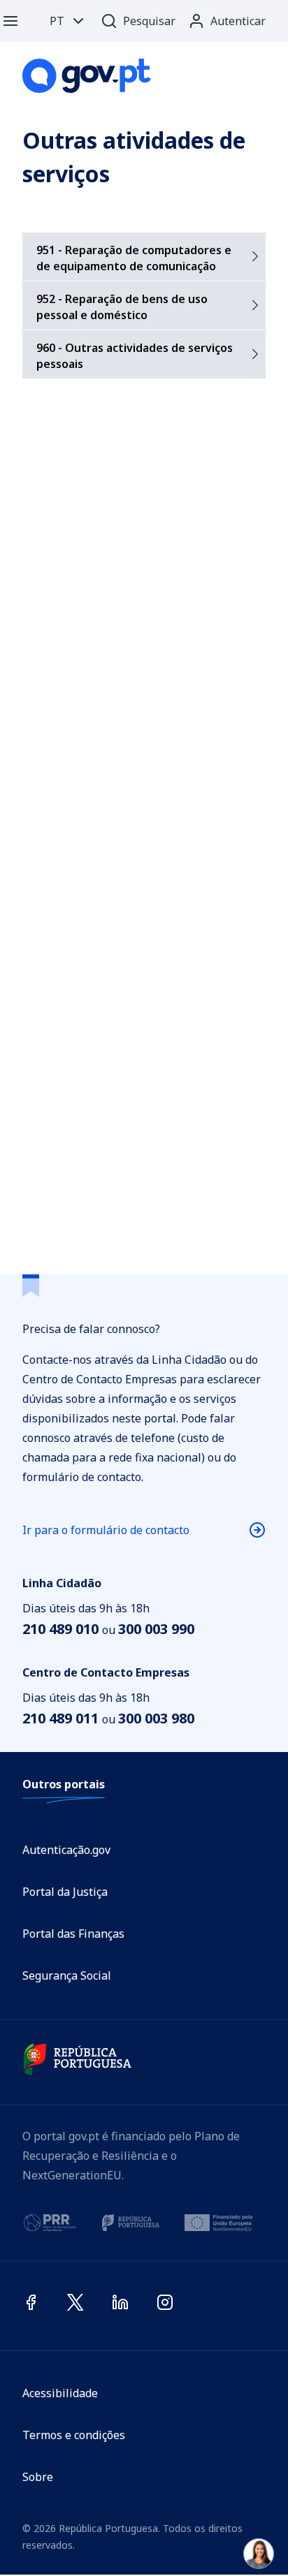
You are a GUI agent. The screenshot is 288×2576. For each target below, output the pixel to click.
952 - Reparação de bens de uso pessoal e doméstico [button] (122, 307)
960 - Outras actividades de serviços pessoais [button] (135, 356)
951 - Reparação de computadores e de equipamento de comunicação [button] (134, 258)
